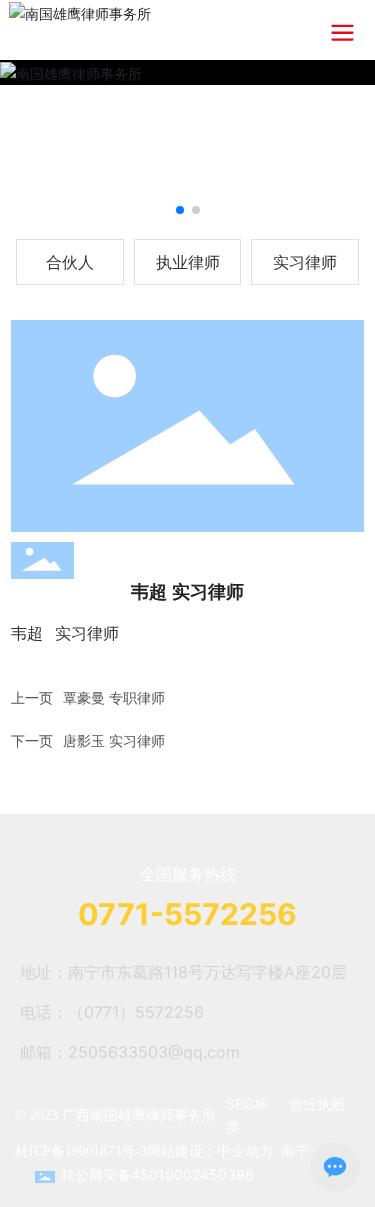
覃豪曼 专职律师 (114, 697)
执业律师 (188, 262)
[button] (180, 210)
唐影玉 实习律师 (114, 740)
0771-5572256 (187, 914)
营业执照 (317, 1103)
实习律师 (305, 262)
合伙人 (70, 262)
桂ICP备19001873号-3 (81, 1151)
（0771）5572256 (136, 1012)
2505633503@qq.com (154, 1052)
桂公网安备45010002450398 (157, 1174)
